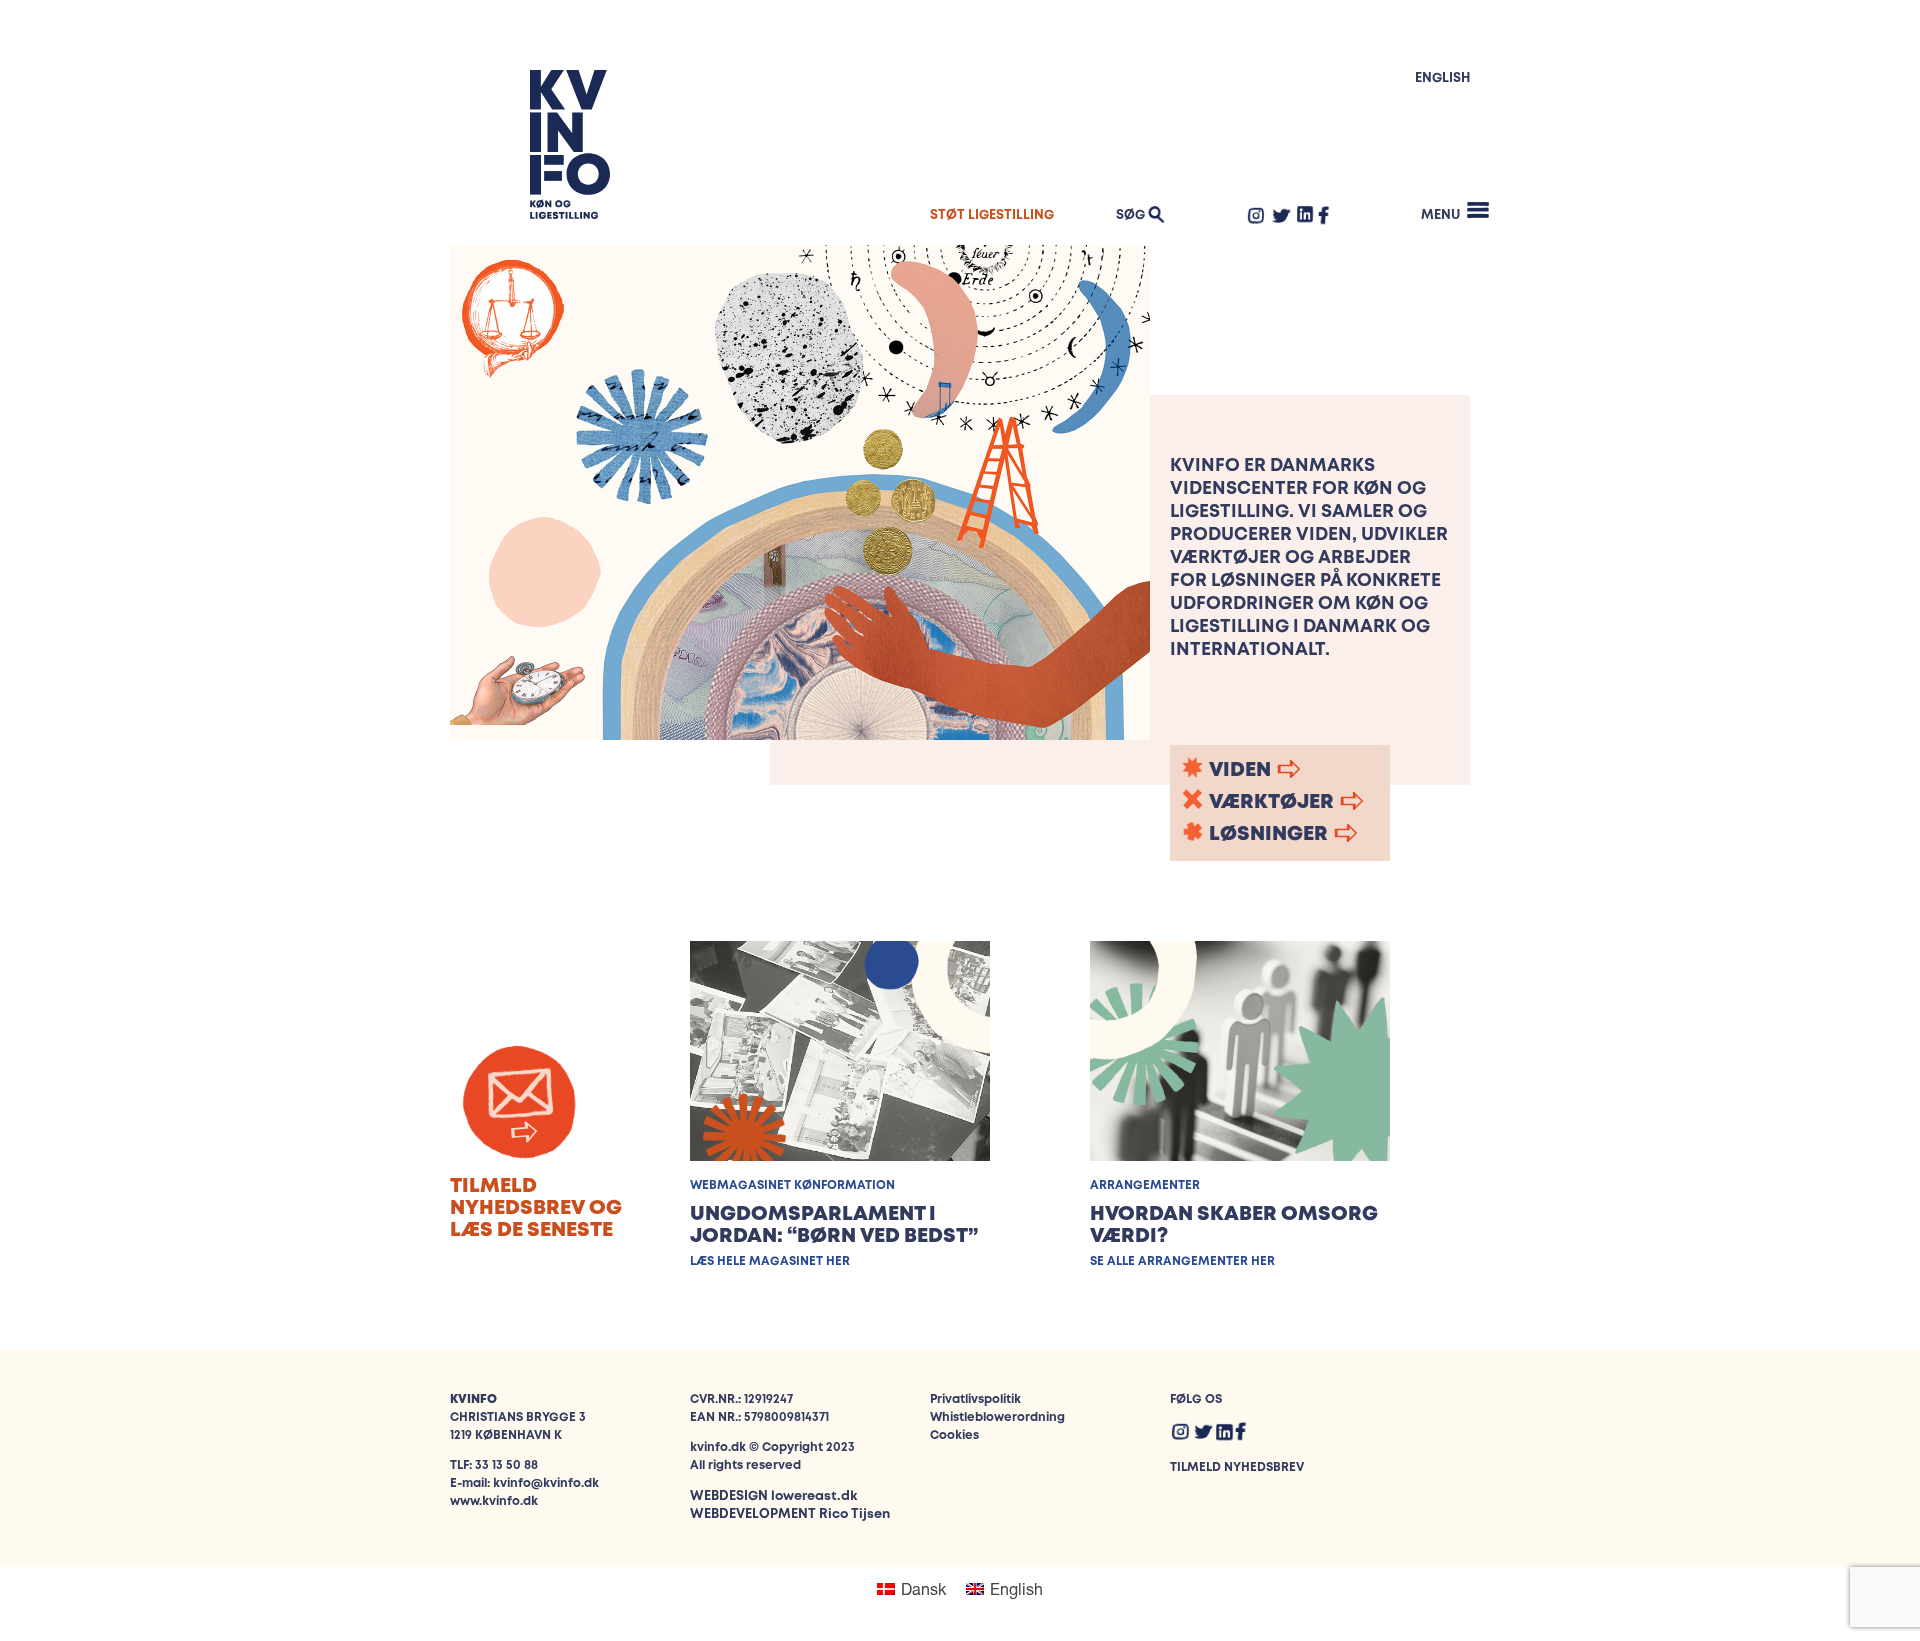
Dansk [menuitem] (923, 1588)
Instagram (1256, 215)
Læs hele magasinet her (770, 1261)
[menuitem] (911, 1589)
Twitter (1281, 215)
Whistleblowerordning (997, 1417)
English (1442, 78)
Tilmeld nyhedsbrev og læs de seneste (536, 1208)
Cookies (954, 1435)
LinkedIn (1305, 214)
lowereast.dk (814, 1496)
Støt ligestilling (992, 215)
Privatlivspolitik (975, 1399)
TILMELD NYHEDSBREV (1237, 1467)
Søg (1130, 215)
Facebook (1324, 215)
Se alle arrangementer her (1182, 1261)
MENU (1440, 215)
